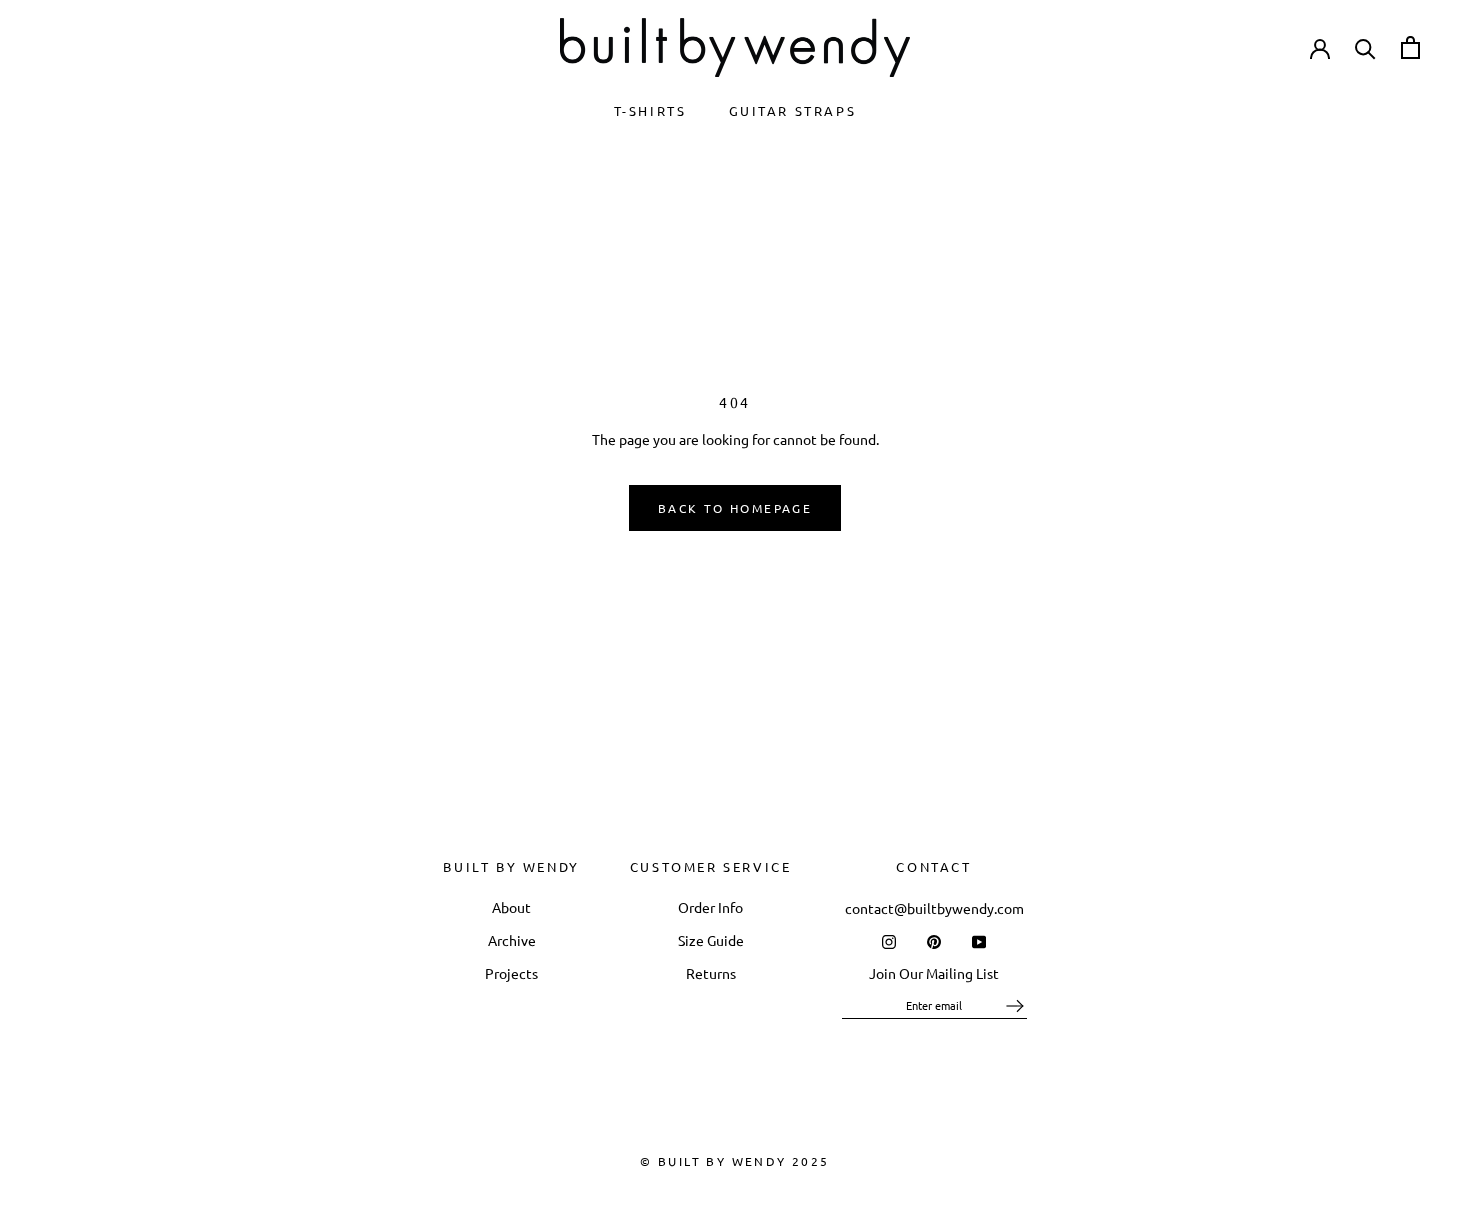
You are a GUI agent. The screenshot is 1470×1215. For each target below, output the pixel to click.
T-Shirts (650, 110)
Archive (512, 940)
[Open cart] (1410, 47)
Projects (511, 973)
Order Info (710, 907)
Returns (711, 973)
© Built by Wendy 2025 (734, 1161)
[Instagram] (889, 939)
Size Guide (711, 940)
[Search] (1365, 47)
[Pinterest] (934, 939)
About (511, 907)
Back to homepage (735, 508)
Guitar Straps (793, 110)
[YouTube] (979, 939)
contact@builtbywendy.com (934, 908)
